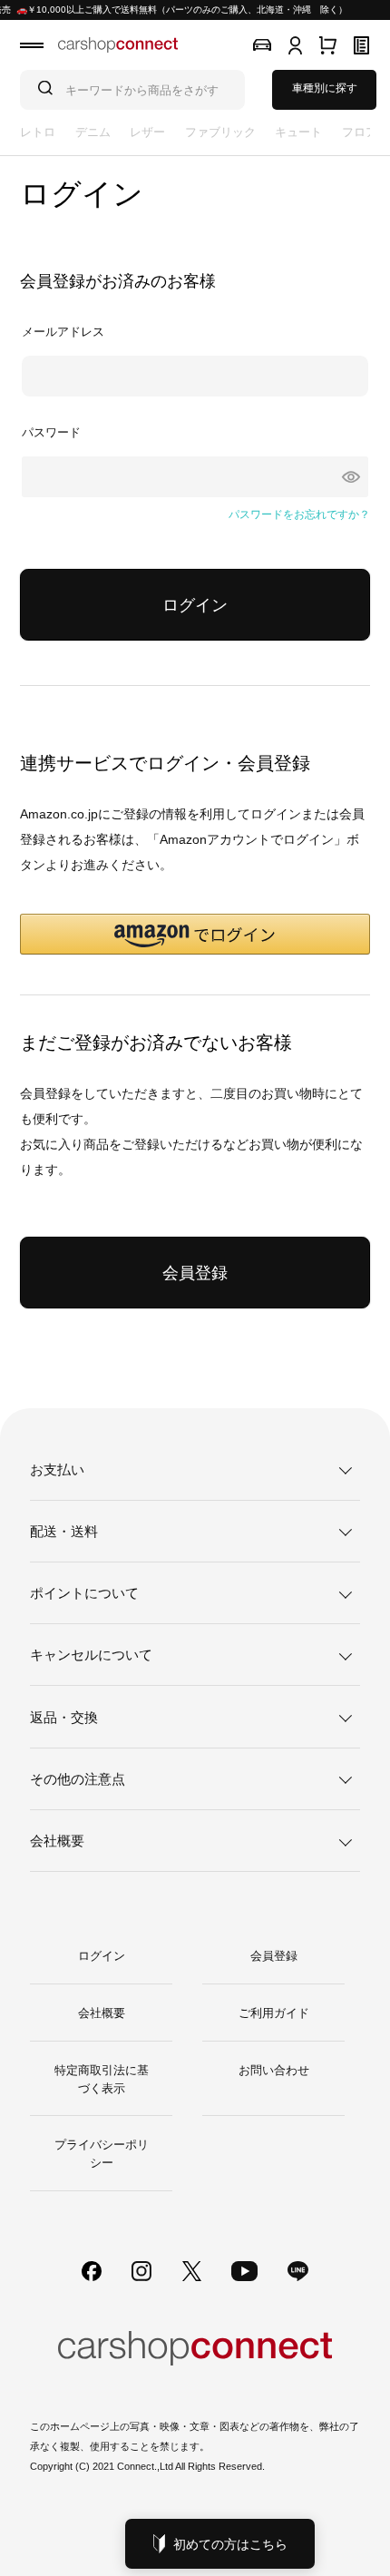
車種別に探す (325, 88)
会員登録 (274, 1956)
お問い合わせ (274, 2070)
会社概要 (102, 2013)
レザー (147, 132)
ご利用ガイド (274, 2013)
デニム (93, 132)
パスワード (51, 432)
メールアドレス (63, 332)
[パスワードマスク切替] (346, 477)
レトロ (38, 132)
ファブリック (220, 132)
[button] (195, 934)
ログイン (102, 1956)
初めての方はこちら (230, 2544)
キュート (298, 132)
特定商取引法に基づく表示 (102, 2079)
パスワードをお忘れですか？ (299, 514)
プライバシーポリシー (102, 2154)
